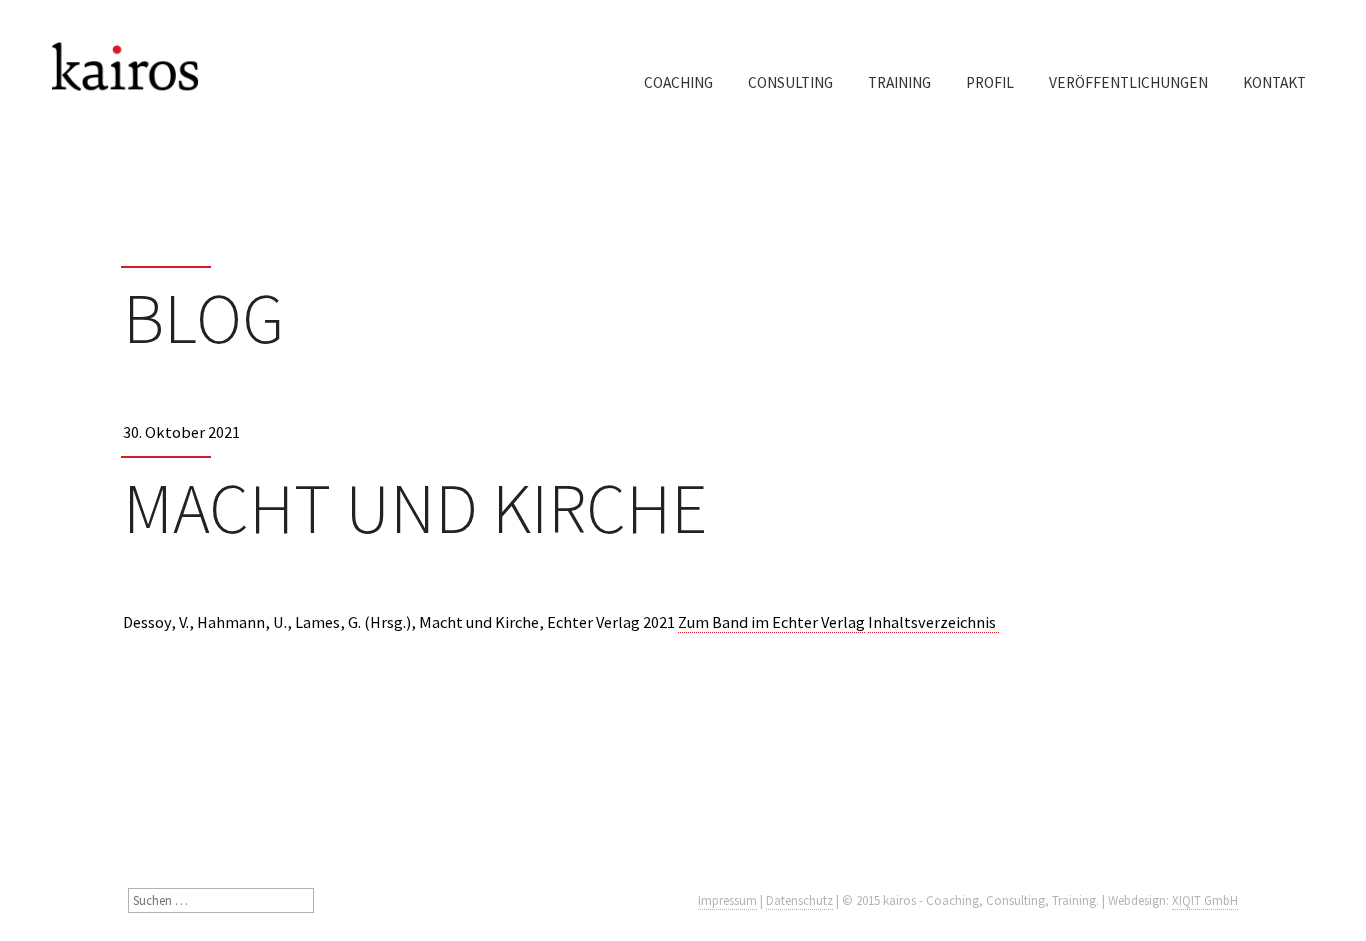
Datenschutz (799, 900)
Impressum (727, 900)
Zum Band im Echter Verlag (771, 622)
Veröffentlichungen (1128, 82)
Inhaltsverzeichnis (933, 622)
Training (899, 82)
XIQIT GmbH (1205, 900)
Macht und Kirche (415, 508)
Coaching (678, 82)
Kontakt (1274, 82)
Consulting (790, 82)
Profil (990, 82)
